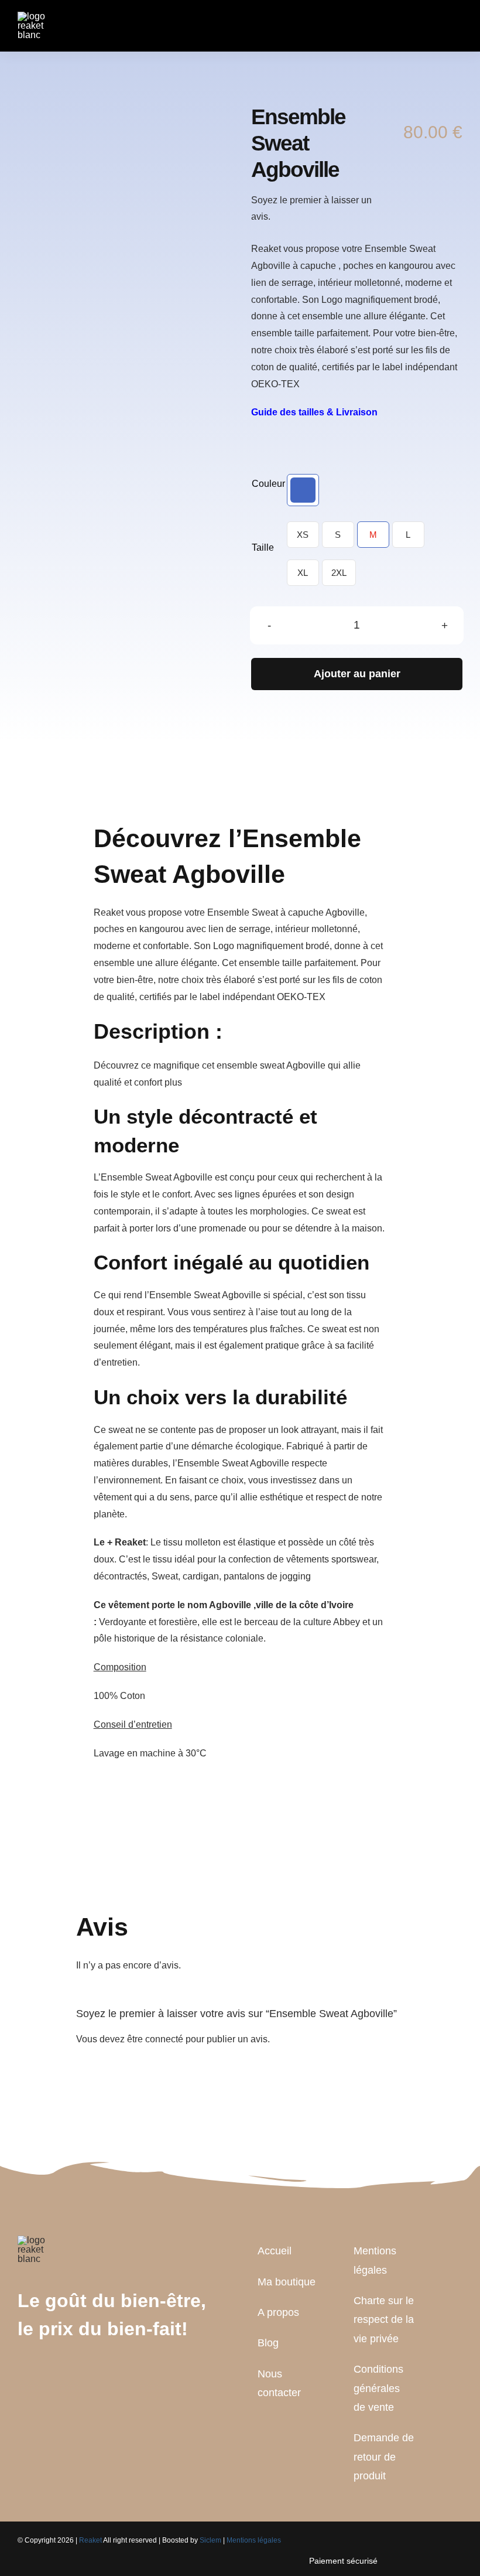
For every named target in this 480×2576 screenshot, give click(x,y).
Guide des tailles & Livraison (314, 412)
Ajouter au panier (357, 674)
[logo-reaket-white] (37, 16)
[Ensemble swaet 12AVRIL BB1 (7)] (114, 166)
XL (303, 573)
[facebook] (21, 2374)
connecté (164, 2039)
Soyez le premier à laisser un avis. (311, 209)
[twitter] (40, 2374)
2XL (339, 573)
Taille (263, 547)
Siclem (210, 2540)
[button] (303, 490)
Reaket (90, 2540)
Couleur (268, 484)
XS (303, 535)
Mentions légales (254, 2540)
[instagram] (59, 2374)
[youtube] (77, 2374)
